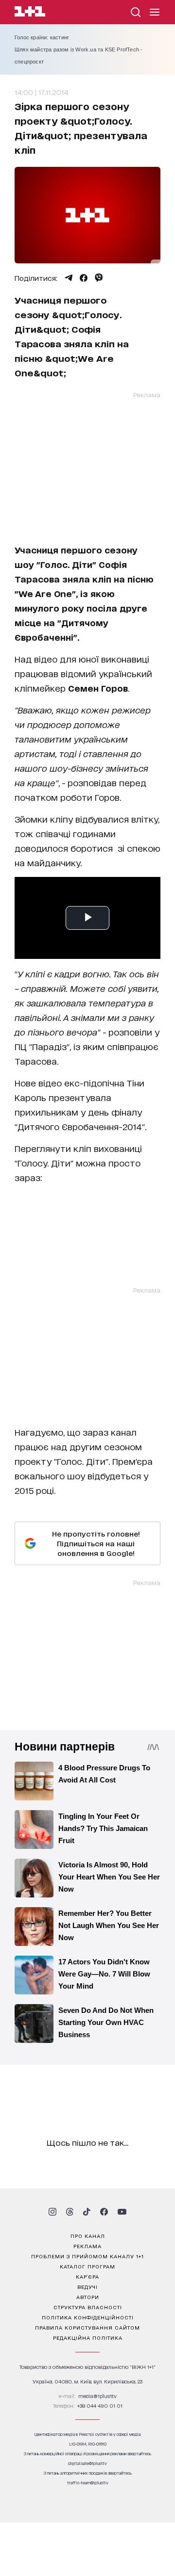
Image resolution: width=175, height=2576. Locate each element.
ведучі (87, 2286)
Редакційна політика (88, 2337)
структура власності (88, 2307)
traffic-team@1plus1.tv (88, 2483)
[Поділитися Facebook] (84, 278)
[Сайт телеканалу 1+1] (30, 13)
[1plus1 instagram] (52, 2212)
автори (88, 2297)
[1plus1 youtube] (122, 2212)
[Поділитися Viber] (99, 278)
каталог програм (87, 2266)
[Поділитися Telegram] (69, 278)
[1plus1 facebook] (104, 2212)
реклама (87, 2246)
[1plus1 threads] (70, 2212)
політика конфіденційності (88, 2317)
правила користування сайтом (87, 2327)
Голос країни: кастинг (42, 37)
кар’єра (87, 2276)
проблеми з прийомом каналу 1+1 (87, 2256)
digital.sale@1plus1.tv (87, 2463)
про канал (88, 2236)
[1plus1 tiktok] (87, 2212)
